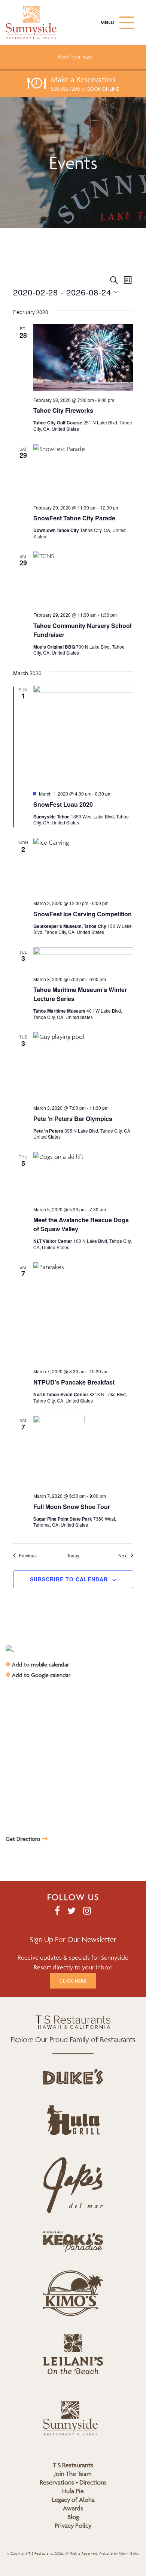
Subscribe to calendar (69, 1579)
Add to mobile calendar (40, 1664)
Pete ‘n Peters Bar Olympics (73, 1119)
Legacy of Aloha (73, 2500)
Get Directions (24, 1839)
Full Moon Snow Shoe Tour (72, 1507)
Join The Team (73, 2474)
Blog (73, 2517)
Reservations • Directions (73, 2482)
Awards (73, 2508)
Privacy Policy (73, 2525)
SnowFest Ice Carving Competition (83, 914)
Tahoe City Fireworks (63, 410)
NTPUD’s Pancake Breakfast (74, 1382)
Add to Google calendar (40, 1675)
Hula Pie (73, 2491)
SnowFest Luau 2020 (63, 804)
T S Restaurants (73, 2465)
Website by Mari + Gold (118, 2554)
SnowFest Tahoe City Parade (74, 518)
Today (73, 1555)
